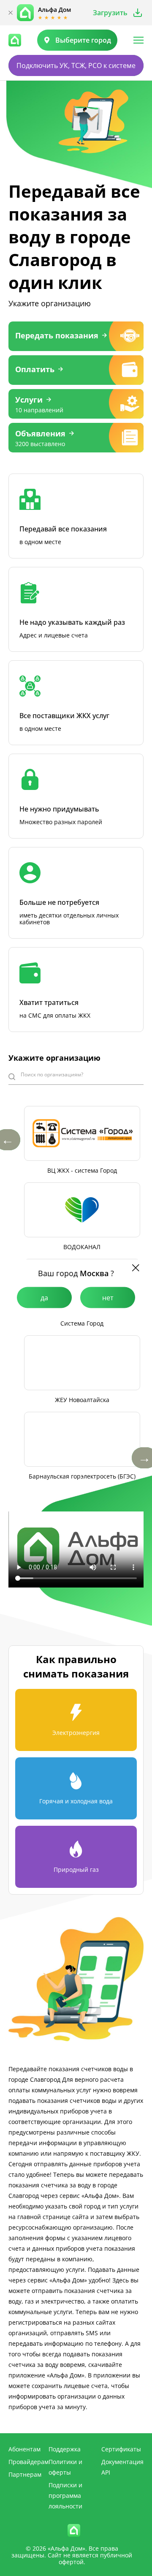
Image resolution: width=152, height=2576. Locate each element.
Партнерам (25, 2474)
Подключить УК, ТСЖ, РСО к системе (76, 65)
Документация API (122, 2467)
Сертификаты (121, 2449)
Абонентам (24, 2449)
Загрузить (110, 13)
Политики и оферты (65, 2467)
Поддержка (65, 2449)
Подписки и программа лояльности (65, 2496)
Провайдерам (28, 2462)
